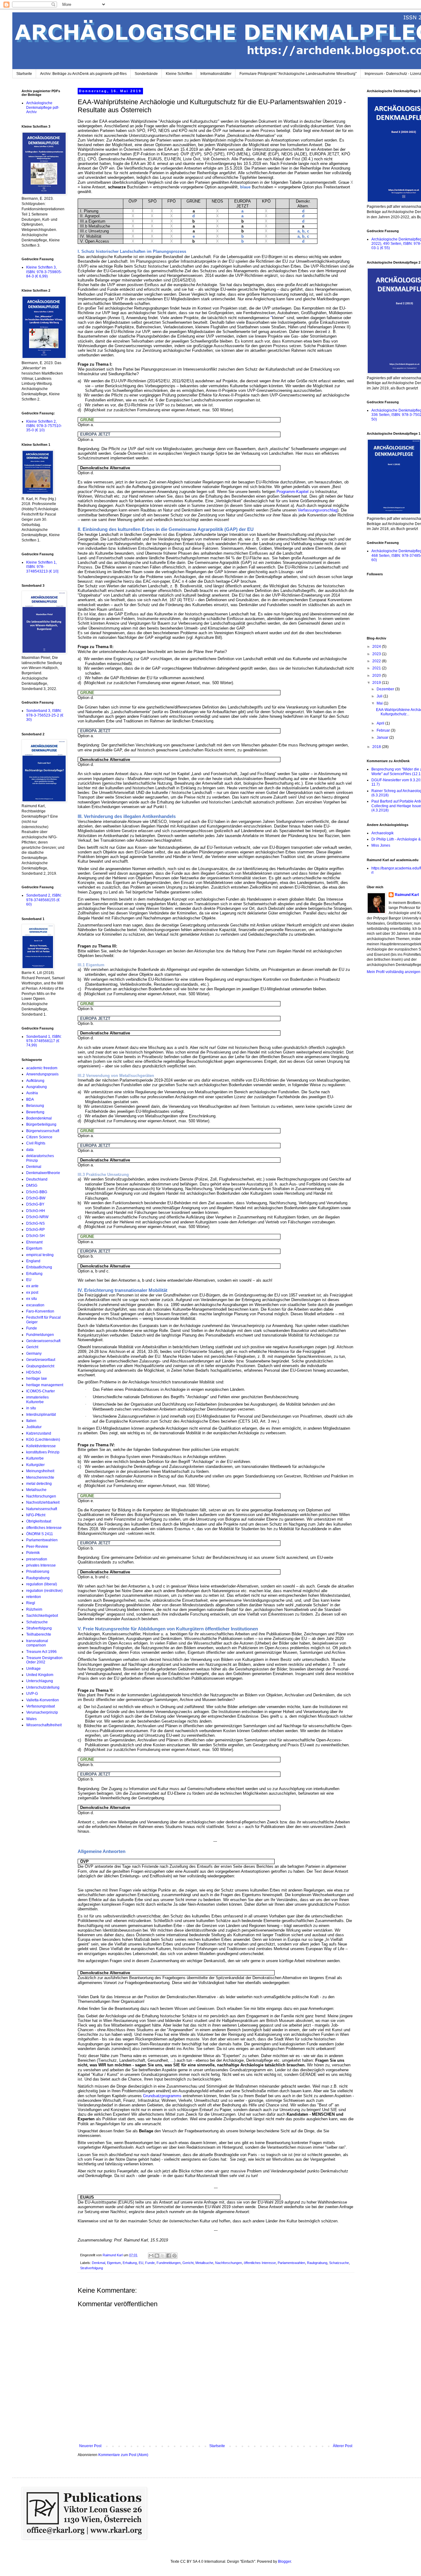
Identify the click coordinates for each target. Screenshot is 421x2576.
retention (34, 1597)
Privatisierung (38, 1571)
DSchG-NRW (37, 1217)
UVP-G (32, 1694)
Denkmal (98, 2263)
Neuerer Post (90, 2446)
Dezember (386, 689)
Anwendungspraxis (42, 1074)
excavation (35, 1305)
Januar (383, 737)
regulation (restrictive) (44, 1591)
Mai (380, 703)
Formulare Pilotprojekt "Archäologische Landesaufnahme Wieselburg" (298, 74)
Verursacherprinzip (42, 1712)
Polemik (33, 1553)
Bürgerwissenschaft (43, 1131)
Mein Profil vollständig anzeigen (394, 972)
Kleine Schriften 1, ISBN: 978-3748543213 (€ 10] (42, 567)
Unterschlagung (40, 1681)
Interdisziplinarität (41, 1415)
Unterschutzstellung (43, 1687)
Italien (31, 1421)
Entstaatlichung (39, 1267)
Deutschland (37, 1179)
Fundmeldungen (169, 2263)
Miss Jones (381, 845)
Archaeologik (382, 833)
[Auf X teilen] (163, 2256)
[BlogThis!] (157, 2256)
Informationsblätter (216, 74)
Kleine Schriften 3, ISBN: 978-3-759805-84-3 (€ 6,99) (44, 272)
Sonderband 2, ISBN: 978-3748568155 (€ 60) (44, 900)
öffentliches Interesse (260, 2263)
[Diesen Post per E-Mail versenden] (151, 2256)
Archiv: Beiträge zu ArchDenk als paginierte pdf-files (83, 74)
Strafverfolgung (92, 2268)
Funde (150, 2263)
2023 (377, 654)
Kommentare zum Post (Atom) (123, 2455)
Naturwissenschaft (42, 1509)
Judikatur (34, 1427)
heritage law (37, 1378)
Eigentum (114, 2263)
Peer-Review (37, 1547)
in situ (31, 1408)
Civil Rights (36, 1143)
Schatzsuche (339, 2263)
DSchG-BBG (37, 1192)
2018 (377, 747)
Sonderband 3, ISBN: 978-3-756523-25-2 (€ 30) (45, 715)
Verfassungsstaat (41, 1706)
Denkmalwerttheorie (43, 1173)
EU (141, 2263)
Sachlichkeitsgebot (42, 1616)
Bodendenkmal (39, 1118)
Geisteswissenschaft (43, 1341)
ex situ (32, 1299)
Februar (384, 730)
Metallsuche (204, 2263)
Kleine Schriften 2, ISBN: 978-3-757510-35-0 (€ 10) (44, 426)
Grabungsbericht (40, 1366)
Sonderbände (146, 74)
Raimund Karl (407, 895)
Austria (32, 1093)
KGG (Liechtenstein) (43, 1440)
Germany (34, 1354)
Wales (31, 1719)
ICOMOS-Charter (41, 1391)
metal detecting (39, 1484)
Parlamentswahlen (291, 2263)
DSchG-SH (35, 1236)
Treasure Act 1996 (41, 1652)
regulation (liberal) (42, 1584)
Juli (380, 696)
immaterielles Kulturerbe (37, 1399)
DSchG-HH (36, 1211)
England (33, 1261)
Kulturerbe (35, 1458)
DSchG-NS (35, 1223)
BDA (30, 1099)
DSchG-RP (35, 1230)
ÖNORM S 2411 (40, 1534)
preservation (37, 1559)
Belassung (35, 1106)
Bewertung (35, 1112)
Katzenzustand (39, 1433)
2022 (377, 661)
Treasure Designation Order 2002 (44, 1660)
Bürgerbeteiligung (41, 1124)
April (381, 723)
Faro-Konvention (40, 1311)
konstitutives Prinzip (43, 1452)
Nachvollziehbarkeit (43, 1502)
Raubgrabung (317, 2263)
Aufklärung (35, 1081)
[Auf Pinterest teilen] (174, 2256)
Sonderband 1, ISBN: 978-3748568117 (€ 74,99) (44, 1041)
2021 (377, 668)
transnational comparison (37, 1643)
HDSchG (34, 1372)
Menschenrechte (40, 1477)
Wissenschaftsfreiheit (44, 1725)
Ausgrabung (37, 1087)
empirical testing (40, 1255)
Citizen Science (39, 1137)
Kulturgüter (35, 1465)
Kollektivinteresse (41, 1446)
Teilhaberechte (39, 1634)
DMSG (32, 1185)
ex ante (32, 1286)
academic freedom (42, 1068)
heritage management (45, 1385)
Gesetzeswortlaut (41, 1360)
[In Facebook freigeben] (169, 2256)
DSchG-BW (36, 1198)
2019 (377, 683)
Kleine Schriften (179, 74)
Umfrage (33, 1669)
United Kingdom (40, 1675)
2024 (377, 647)
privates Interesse (41, 1565)
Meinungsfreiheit (40, 1471)
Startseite (24, 74)
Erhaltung (130, 2263)
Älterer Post (343, 2446)
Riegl (31, 1603)
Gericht (188, 2263)
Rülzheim (34, 1609)
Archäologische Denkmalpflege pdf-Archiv (43, 107)
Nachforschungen (229, 2263)
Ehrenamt (34, 1242)
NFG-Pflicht (36, 1515)
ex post (32, 1292)
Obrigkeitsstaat (39, 1521)
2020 (377, 676)
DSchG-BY (35, 1204)
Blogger (284, 2562)
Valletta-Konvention (43, 1700)
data (30, 1150)
